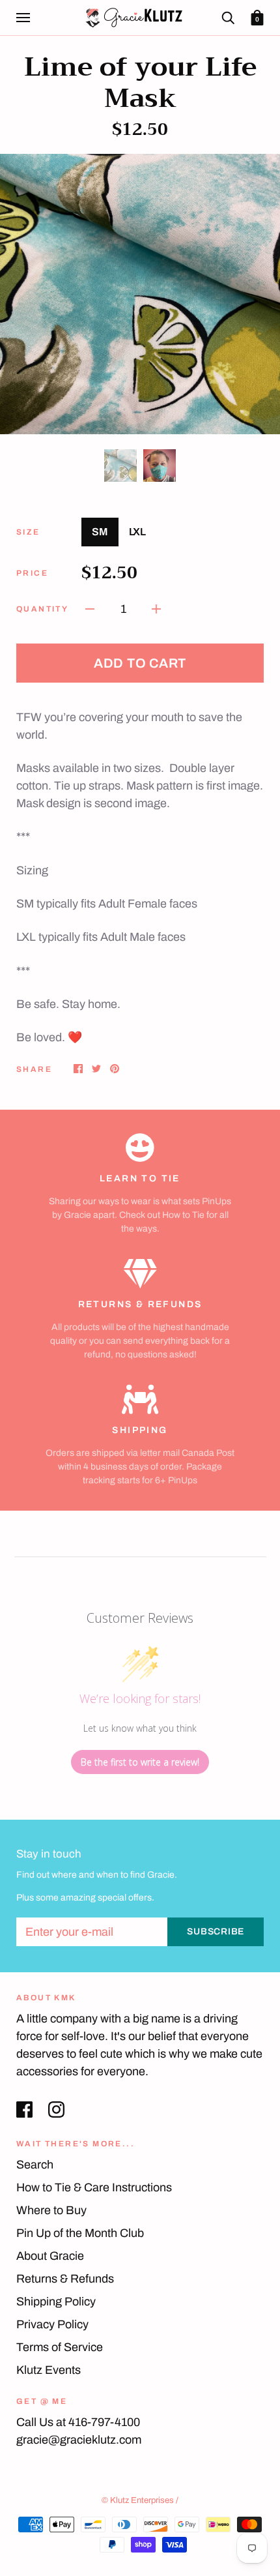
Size (28, 532)
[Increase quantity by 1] (156, 609)
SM (100, 532)
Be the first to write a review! (140, 1762)
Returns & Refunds (65, 2279)
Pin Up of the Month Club (80, 2233)
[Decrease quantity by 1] (90, 609)
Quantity (42, 609)
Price (32, 573)
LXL (137, 532)
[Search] (228, 17)
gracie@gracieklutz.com (79, 2440)
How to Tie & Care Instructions (94, 2187)
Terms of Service (60, 2347)
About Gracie (50, 2256)
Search (35, 2165)
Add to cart (140, 663)
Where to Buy (51, 2210)
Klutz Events (49, 2370)
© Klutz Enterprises (138, 2500)
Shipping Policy (56, 2302)
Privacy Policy (52, 2324)
